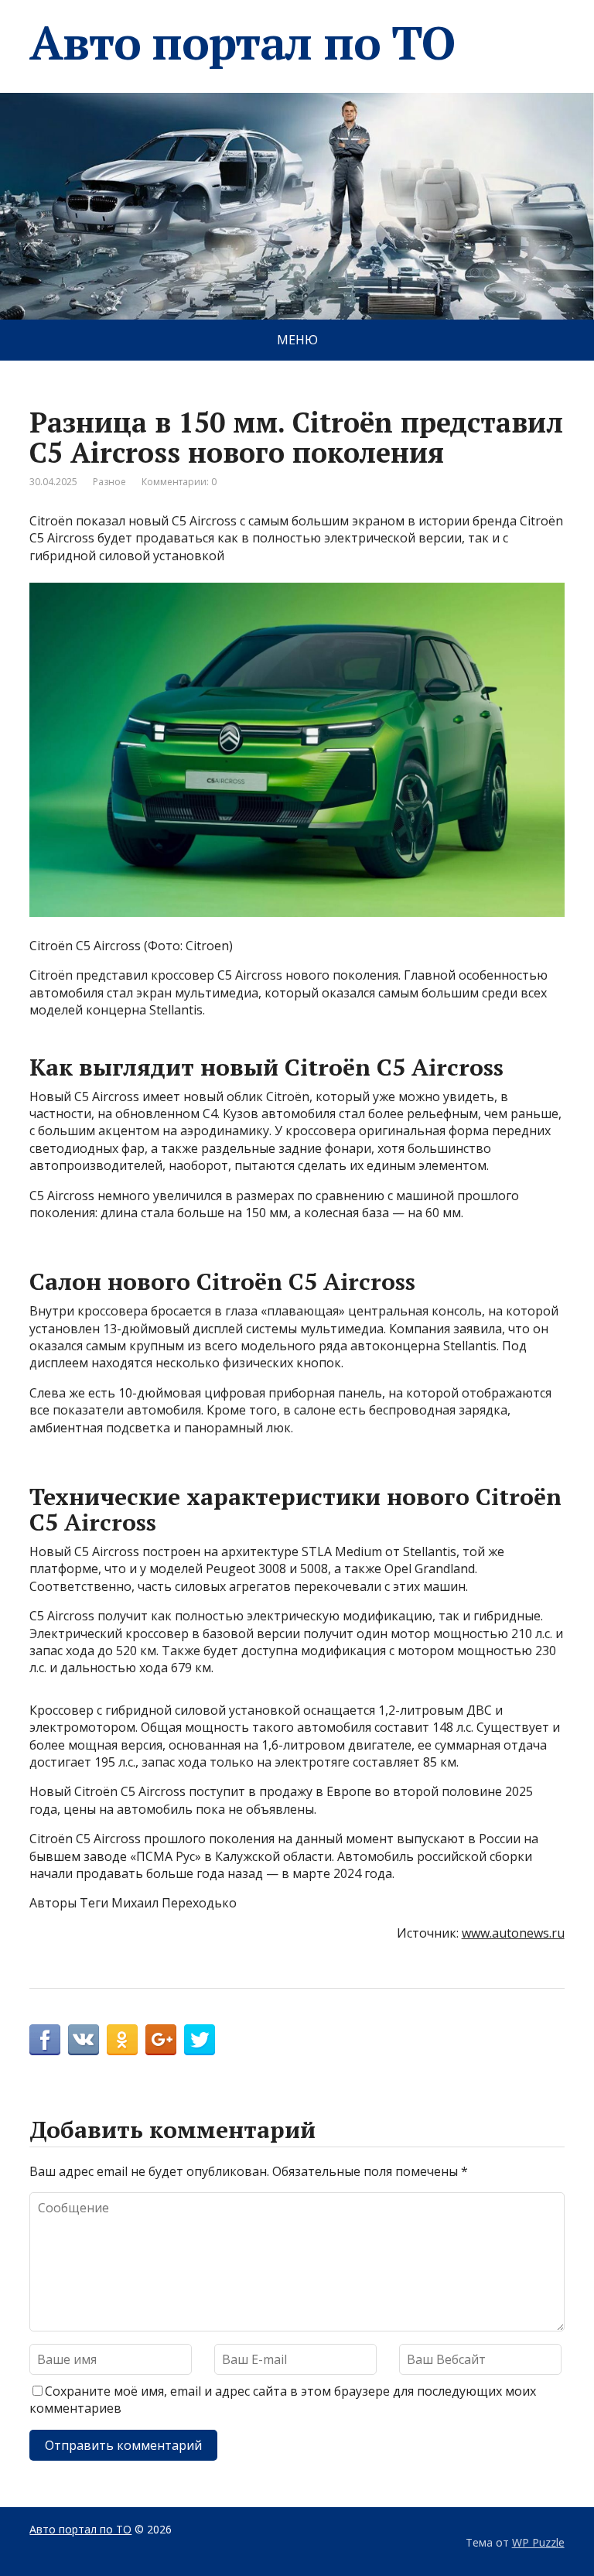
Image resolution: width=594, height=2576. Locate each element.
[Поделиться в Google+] (161, 2040)
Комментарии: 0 (179, 482)
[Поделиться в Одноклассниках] (122, 2040)
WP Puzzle (538, 2542)
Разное (109, 482)
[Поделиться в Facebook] (45, 2040)
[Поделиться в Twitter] (200, 2040)
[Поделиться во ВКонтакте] (84, 2040)
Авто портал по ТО (242, 43)
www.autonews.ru (513, 1933)
